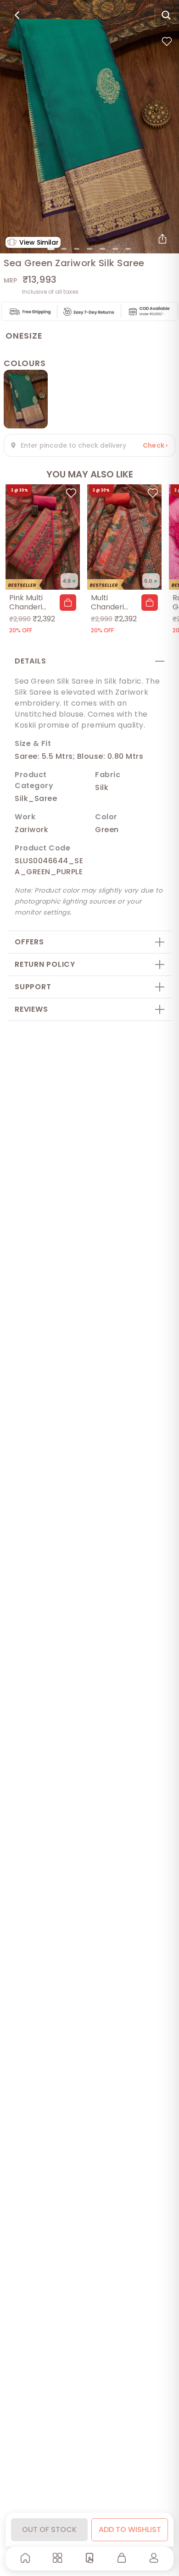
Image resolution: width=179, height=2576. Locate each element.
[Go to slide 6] (115, 249)
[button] (68, 603)
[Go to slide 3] (77, 249)
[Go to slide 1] (51, 249)
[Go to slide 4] (89, 249)
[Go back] (17, 15)
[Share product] (162, 239)
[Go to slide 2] (64, 249)
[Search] (166, 15)
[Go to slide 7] (128, 249)
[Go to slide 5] (102, 249)
